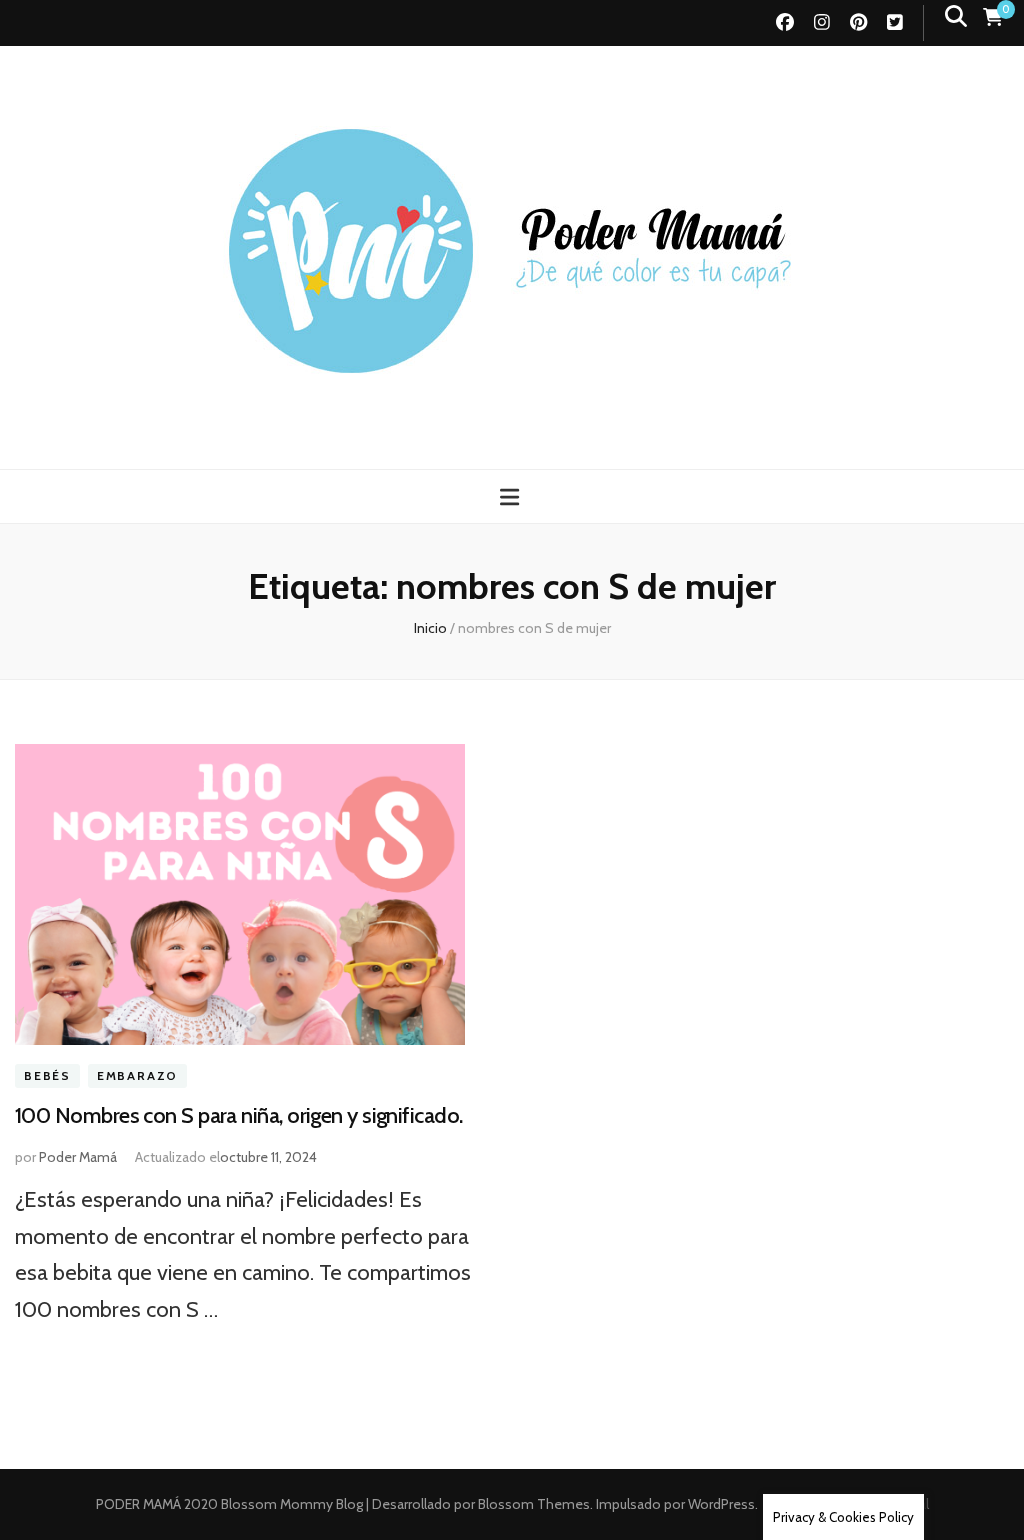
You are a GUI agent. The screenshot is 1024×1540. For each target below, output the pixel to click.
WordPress (721, 1504)
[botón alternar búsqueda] (956, 16)
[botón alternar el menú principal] (512, 497)
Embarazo (137, 1076)
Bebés (47, 1076)
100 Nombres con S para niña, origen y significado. (239, 1115)
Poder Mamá (78, 1157)
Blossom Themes (532, 1504)
